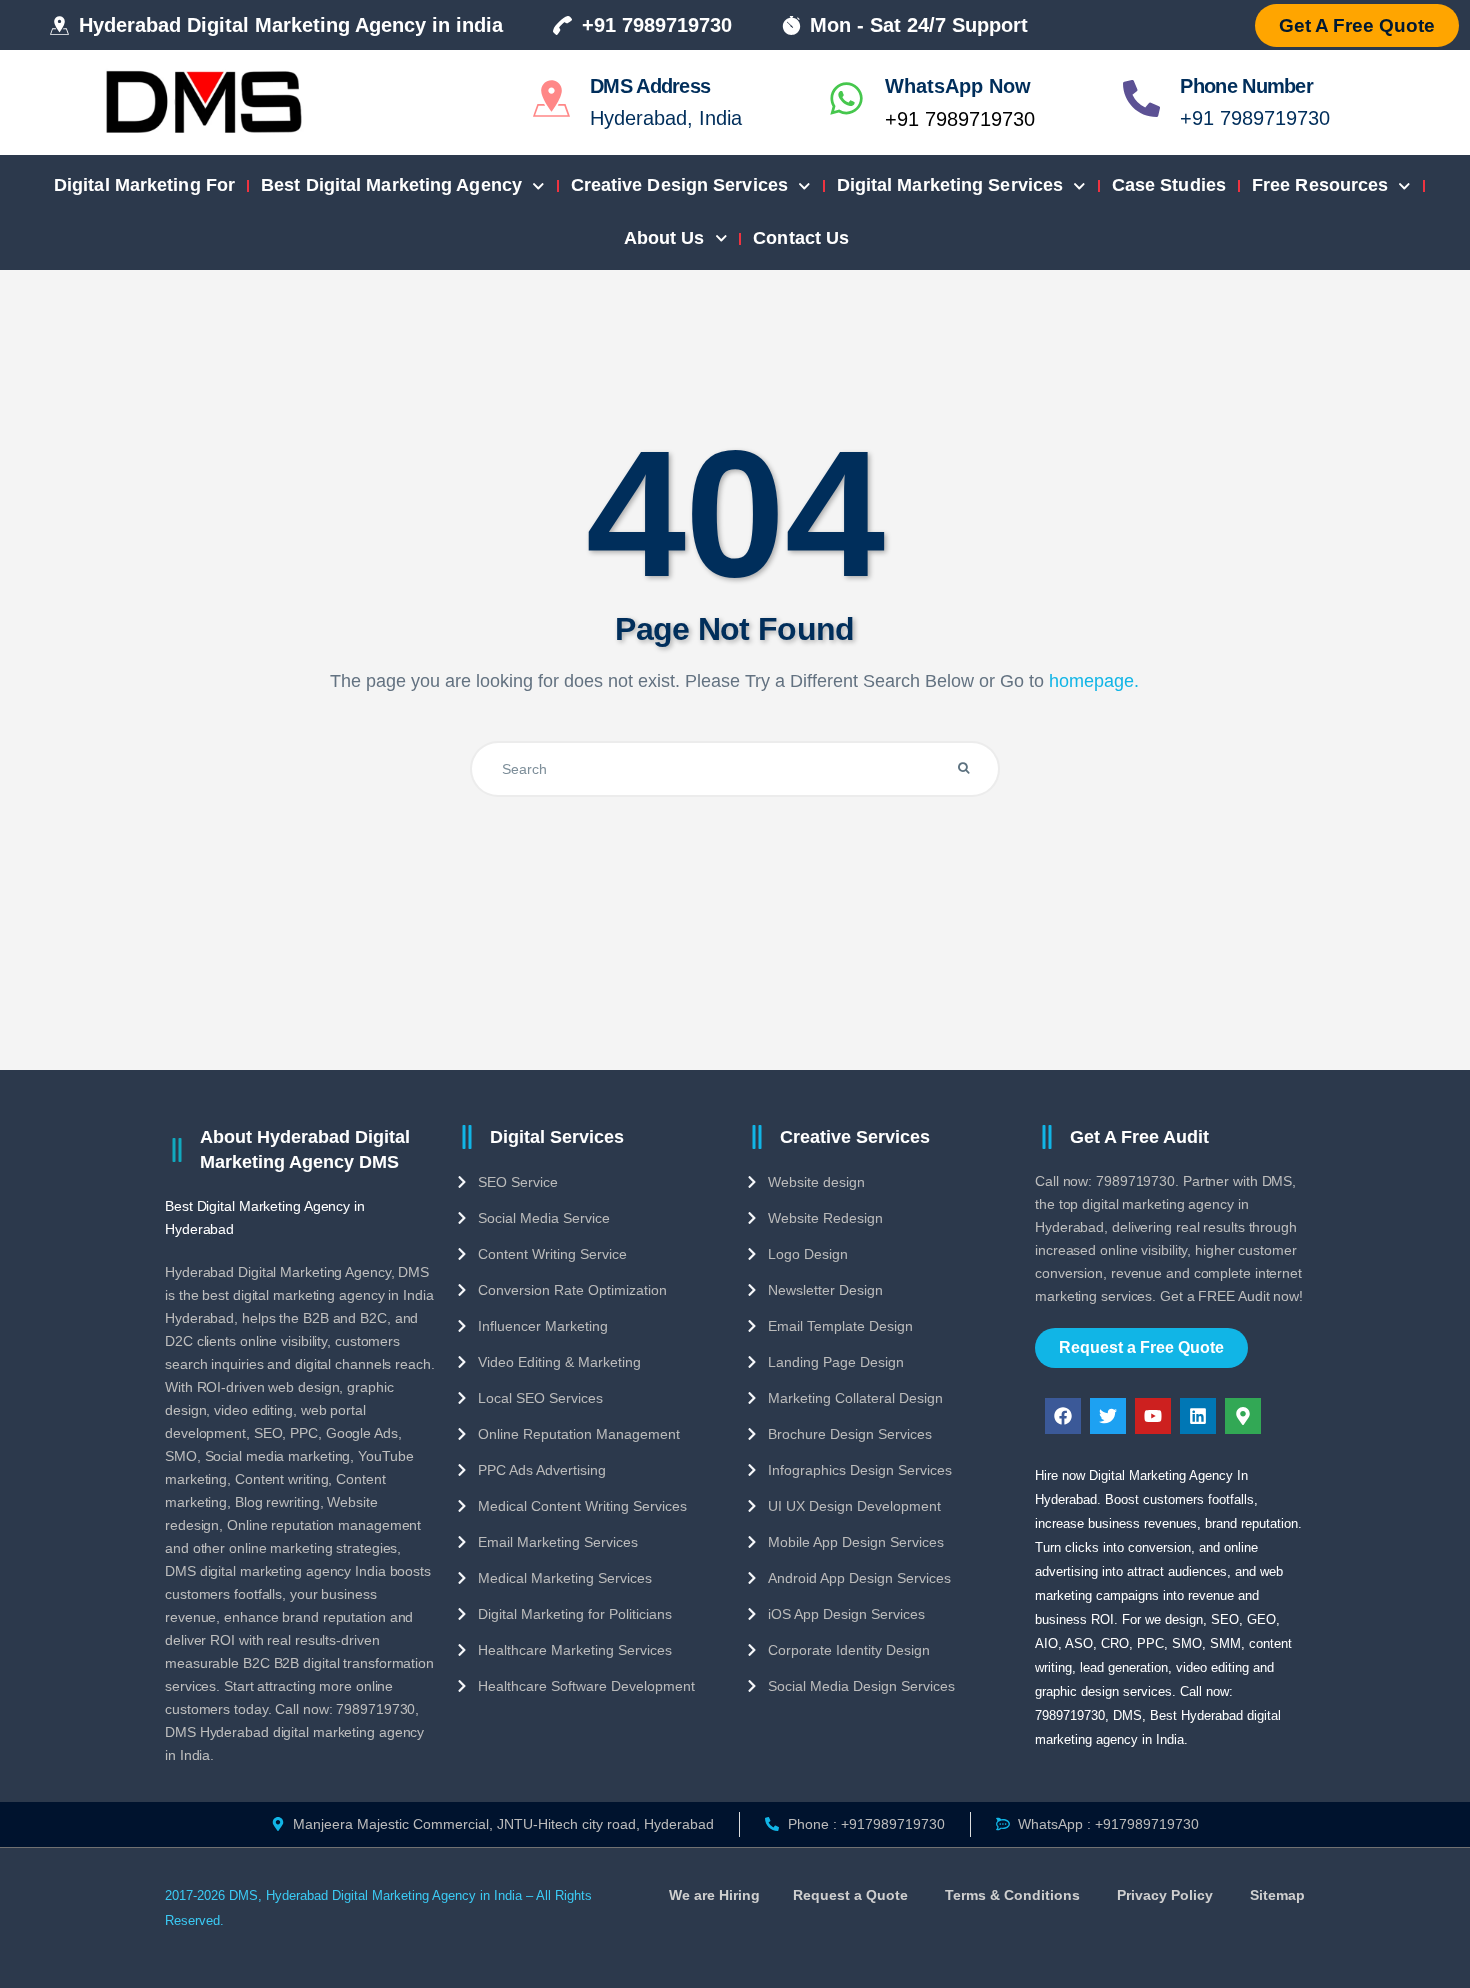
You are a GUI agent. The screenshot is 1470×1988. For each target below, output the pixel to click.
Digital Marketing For (144, 185)
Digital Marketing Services (950, 185)
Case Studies (1169, 185)
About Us (664, 238)
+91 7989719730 (960, 119)
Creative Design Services (679, 185)
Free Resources (1320, 185)
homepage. (1094, 681)
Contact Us (801, 238)
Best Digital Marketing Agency (391, 185)
